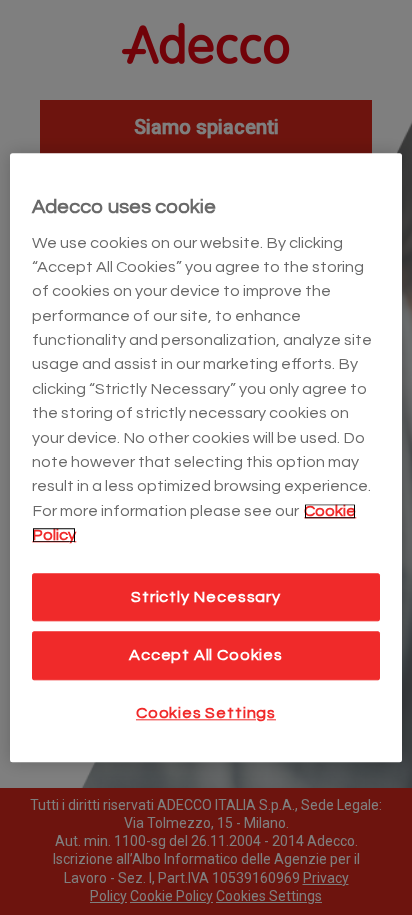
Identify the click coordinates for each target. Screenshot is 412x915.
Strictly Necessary (206, 597)
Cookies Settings (206, 713)
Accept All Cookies (206, 656)
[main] (205, 457)
